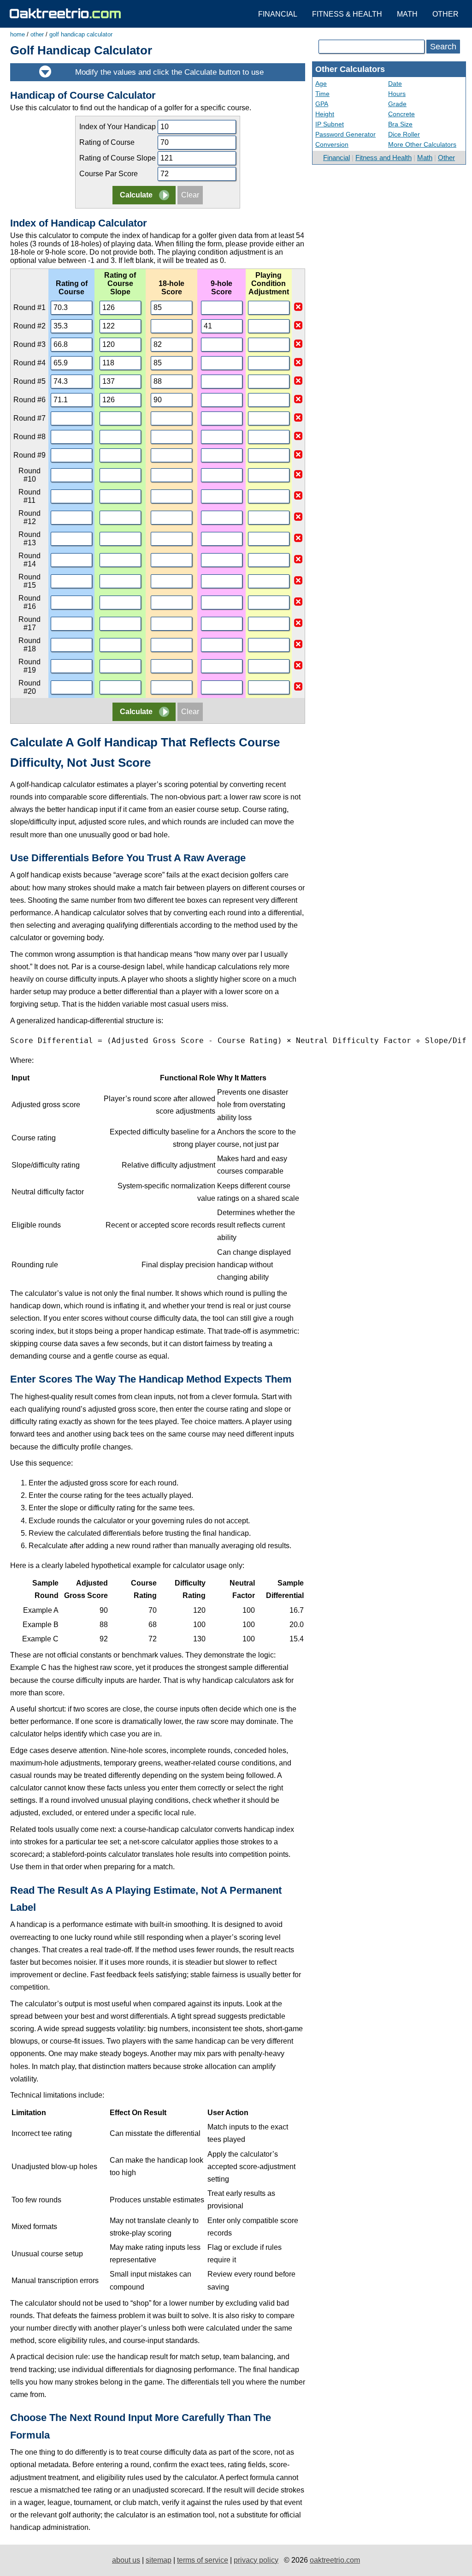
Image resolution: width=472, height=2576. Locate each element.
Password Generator (345, 134)
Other (445, 14)
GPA (322, 104)
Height (325, 114)
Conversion (332, 144)
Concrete (401, 114)
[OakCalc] (65, 13)
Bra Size (400, 124)
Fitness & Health (347, 14)
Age (321, 83)
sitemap (159, 2560)
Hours (397, 94)
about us (126, 2560)
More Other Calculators (422, 144)
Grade (397, 104)
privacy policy (256, 2560)
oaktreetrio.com (335, 2560)
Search (443, 47)
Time (322, 94)
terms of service (203, 2560)
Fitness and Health (383, 158)
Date (395, 83)
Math (407, 14)
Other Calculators (350, 69)
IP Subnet (330, 124)
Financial (278, 14)
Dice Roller (404, 134)
